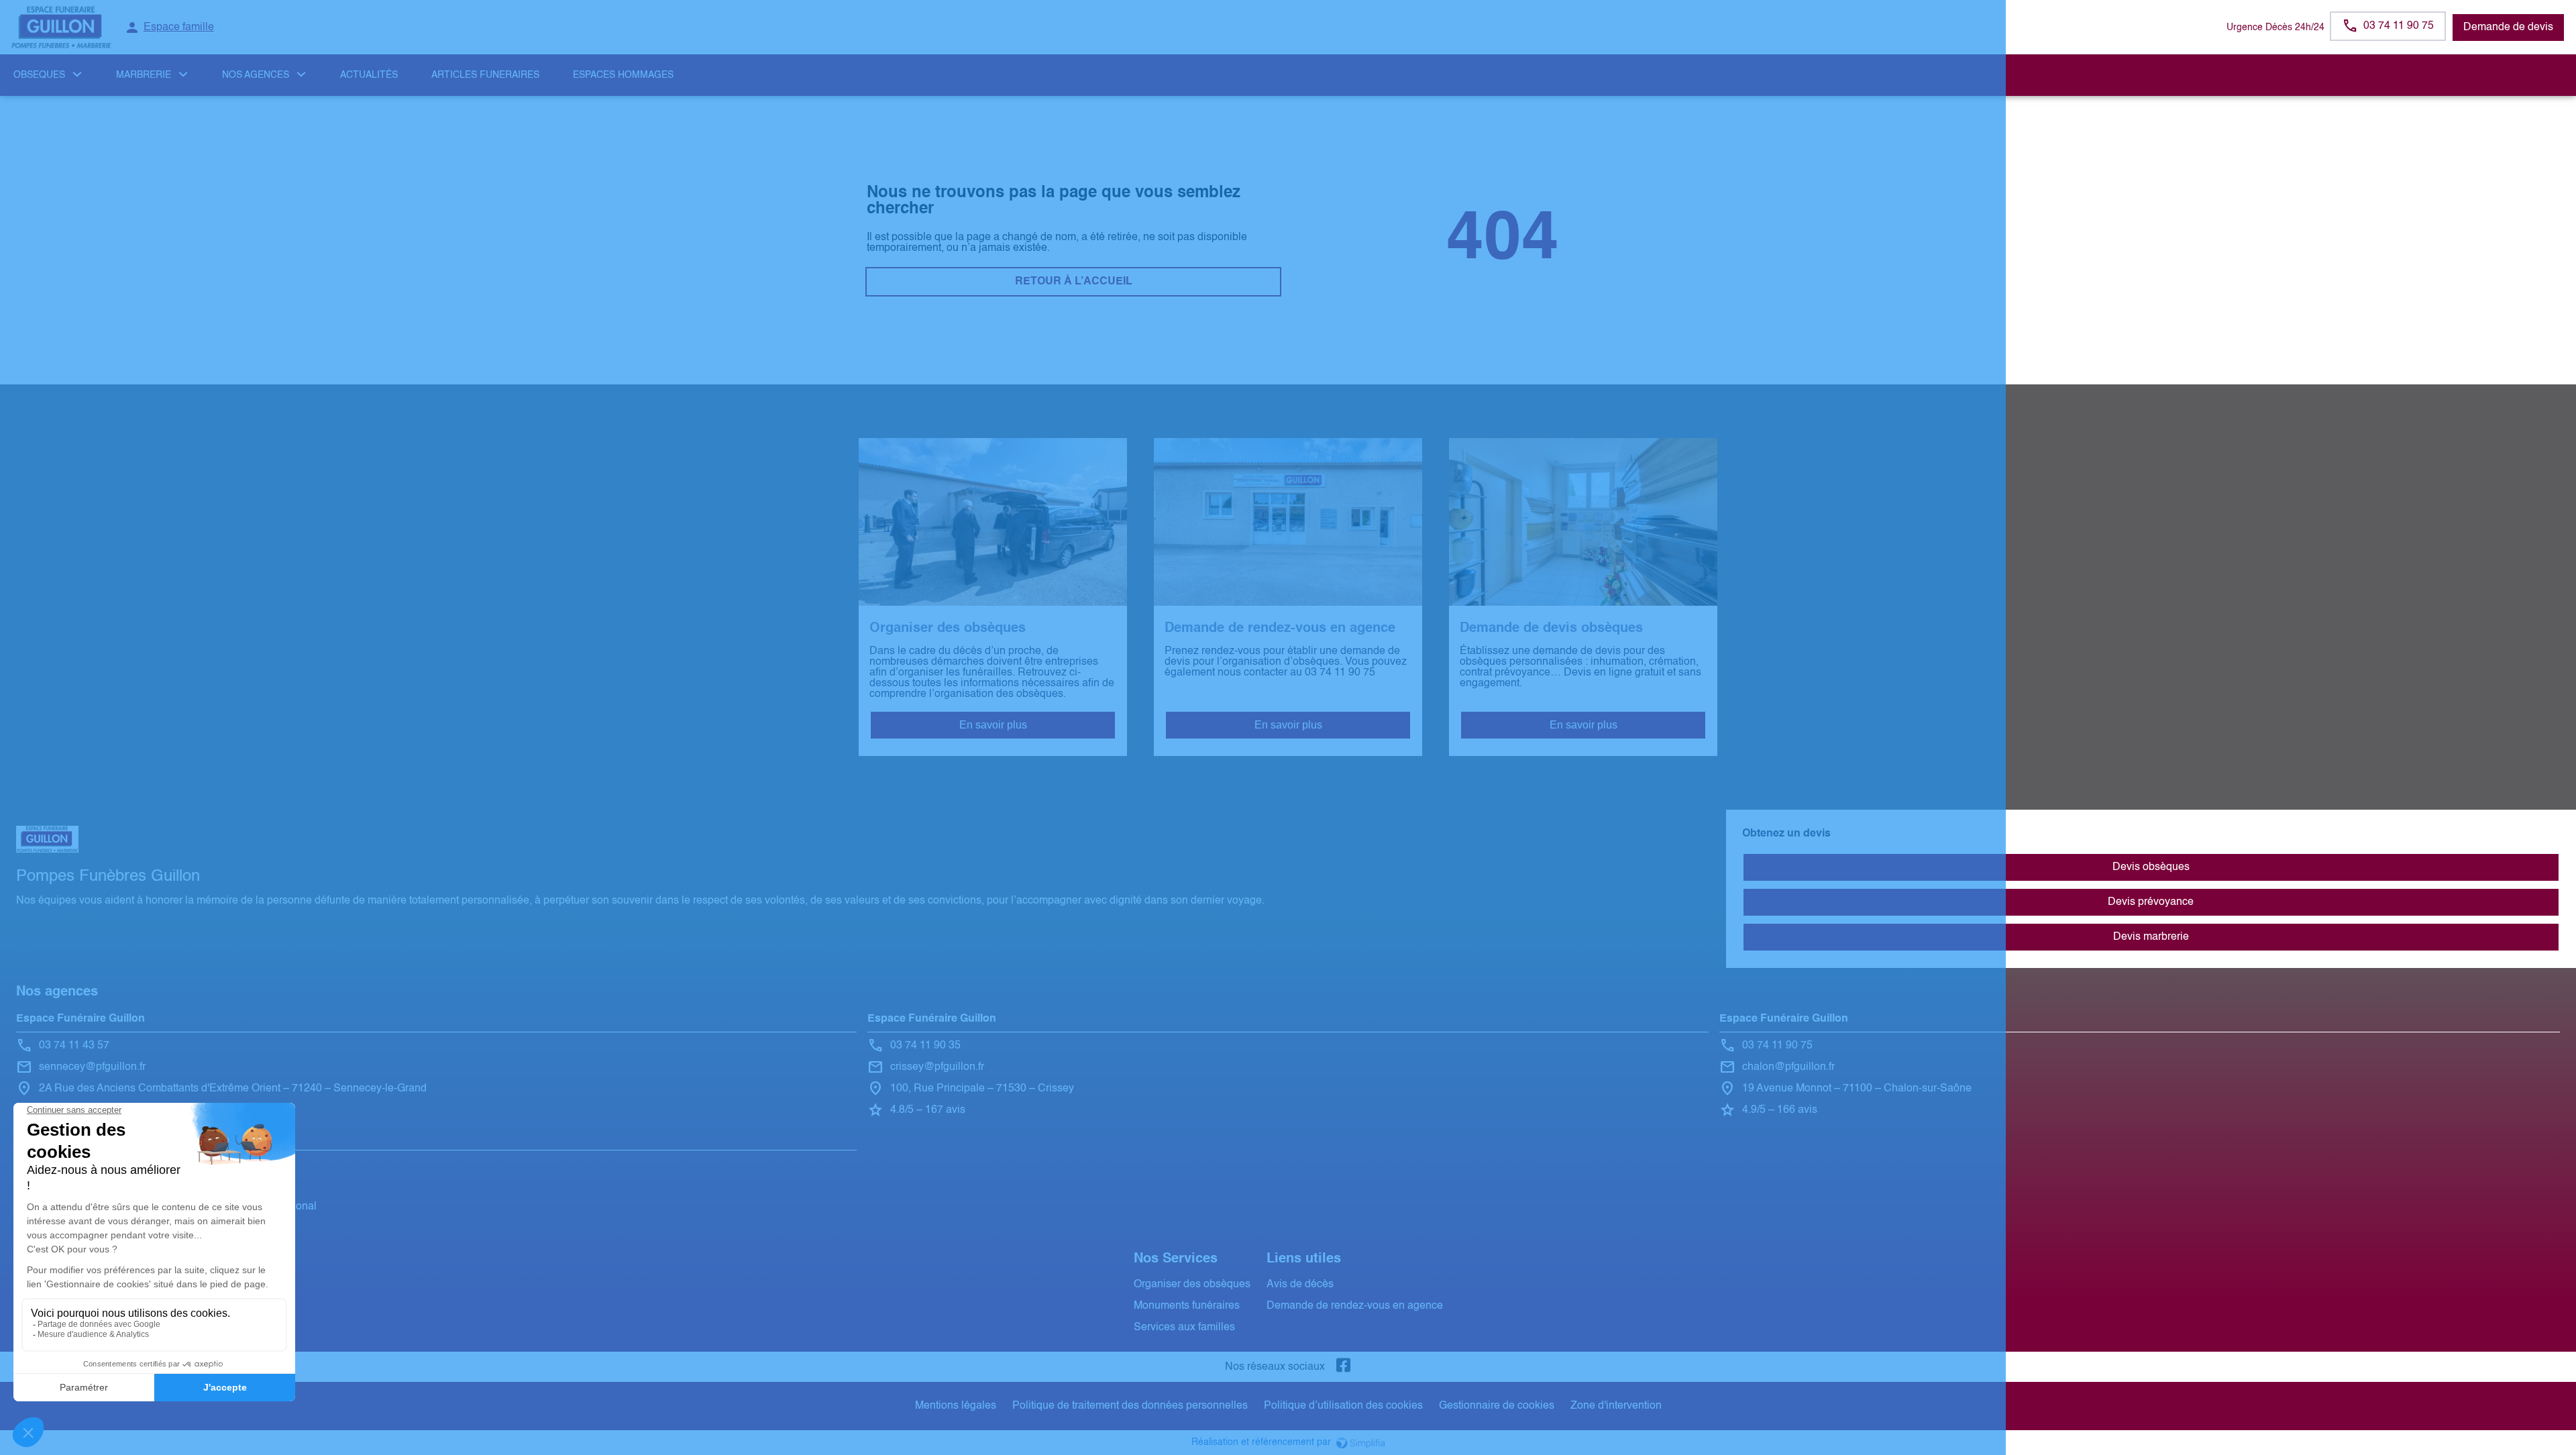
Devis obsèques (2151, 867)
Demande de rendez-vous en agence (1355, 1306)
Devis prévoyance (2151, 902)
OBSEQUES (39, 75)
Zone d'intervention (1616, 1406)
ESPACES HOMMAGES (623, 75)
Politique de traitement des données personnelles (1130, 1406)
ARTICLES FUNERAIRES (485, 75)
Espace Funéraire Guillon (80, 1019)
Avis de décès (1300, 1285)
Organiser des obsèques (1192, 1285)
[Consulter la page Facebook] (1344, 1367)
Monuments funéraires (1187, 1306)
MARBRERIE (144, 75)
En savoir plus (993, 725)
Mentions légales (956, 1406)
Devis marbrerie (2151, 937)
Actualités (369, 75)
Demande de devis (2508, 28)
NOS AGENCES (256, 75)
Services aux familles (1184, 1328)
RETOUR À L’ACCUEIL (1074, 282)
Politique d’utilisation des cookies (1343, 1406)
